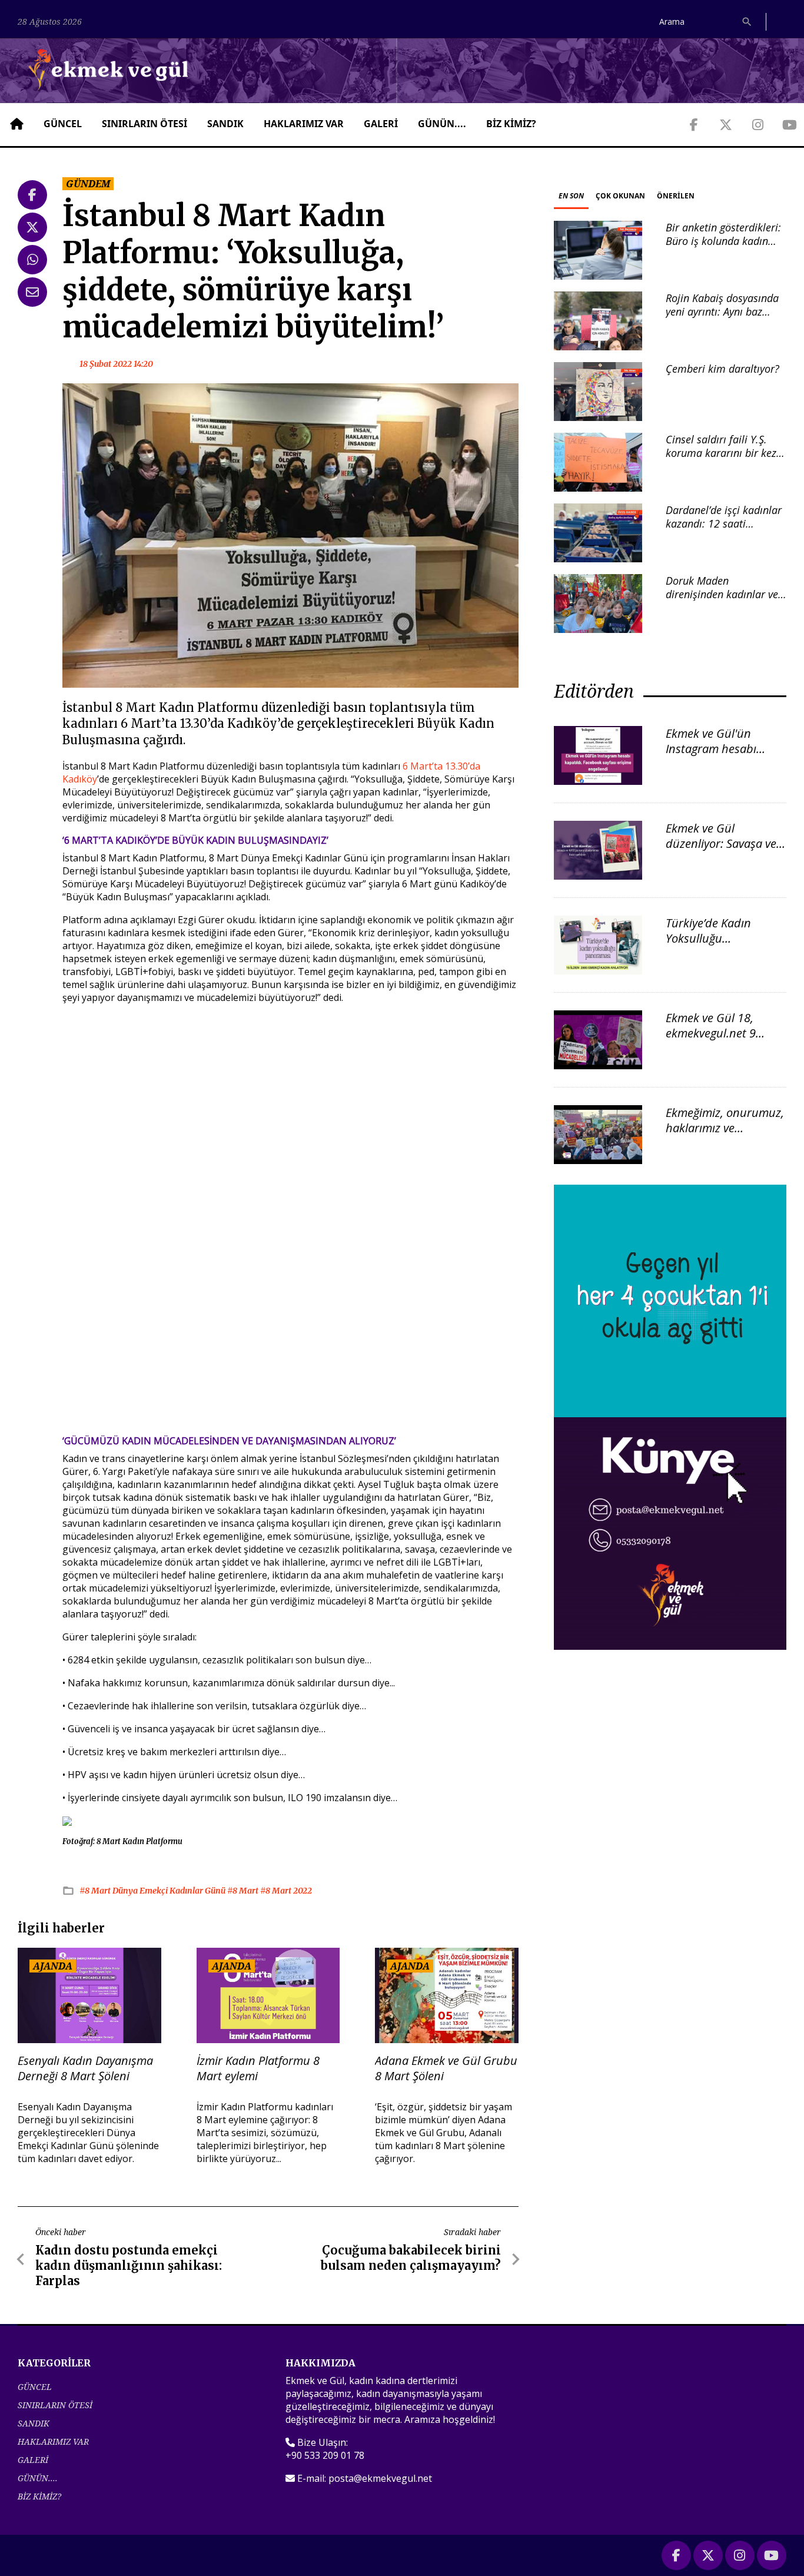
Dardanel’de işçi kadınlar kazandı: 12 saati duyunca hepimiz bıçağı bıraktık (724, 531)
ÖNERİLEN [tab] (676, 196)
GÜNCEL (63, 124)
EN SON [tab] (571, 196)
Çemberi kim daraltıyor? (722, 369)
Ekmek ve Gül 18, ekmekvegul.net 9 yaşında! (711, 1033)
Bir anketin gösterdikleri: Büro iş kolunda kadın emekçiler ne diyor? (723, 241)
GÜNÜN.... (442, 124)
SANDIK (225, 124)
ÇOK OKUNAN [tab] (620, 196)
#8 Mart (244, 1891)
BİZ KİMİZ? (511, 124)
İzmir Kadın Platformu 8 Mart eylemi (258, 2068)
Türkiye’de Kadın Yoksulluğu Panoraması (708, 938)
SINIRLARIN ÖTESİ (144, 124)
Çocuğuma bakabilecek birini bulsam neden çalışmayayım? (411, 2258)
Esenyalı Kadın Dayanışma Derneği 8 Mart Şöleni (85, 2068)
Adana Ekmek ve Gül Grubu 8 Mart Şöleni (446, 2068)
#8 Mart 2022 (286, 1891)
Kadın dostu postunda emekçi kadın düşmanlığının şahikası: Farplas (129, 2265)
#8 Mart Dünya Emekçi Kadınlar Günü (153, 1891)
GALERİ (381, 124)
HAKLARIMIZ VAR (304, 124)
